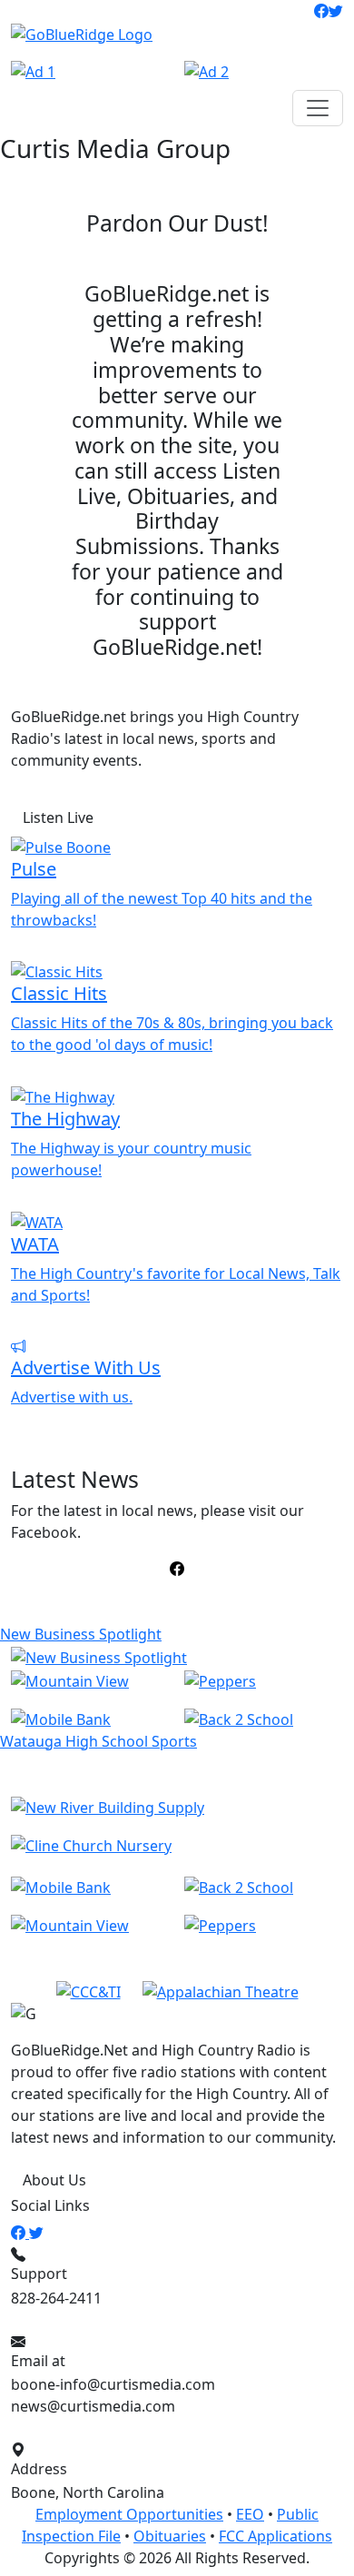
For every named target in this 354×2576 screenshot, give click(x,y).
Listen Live (58, 817)
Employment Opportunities (129, 2514)
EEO (250, 2514)
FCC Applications (275, 2536)
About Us (54, 2180)
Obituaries (170, 2536)
